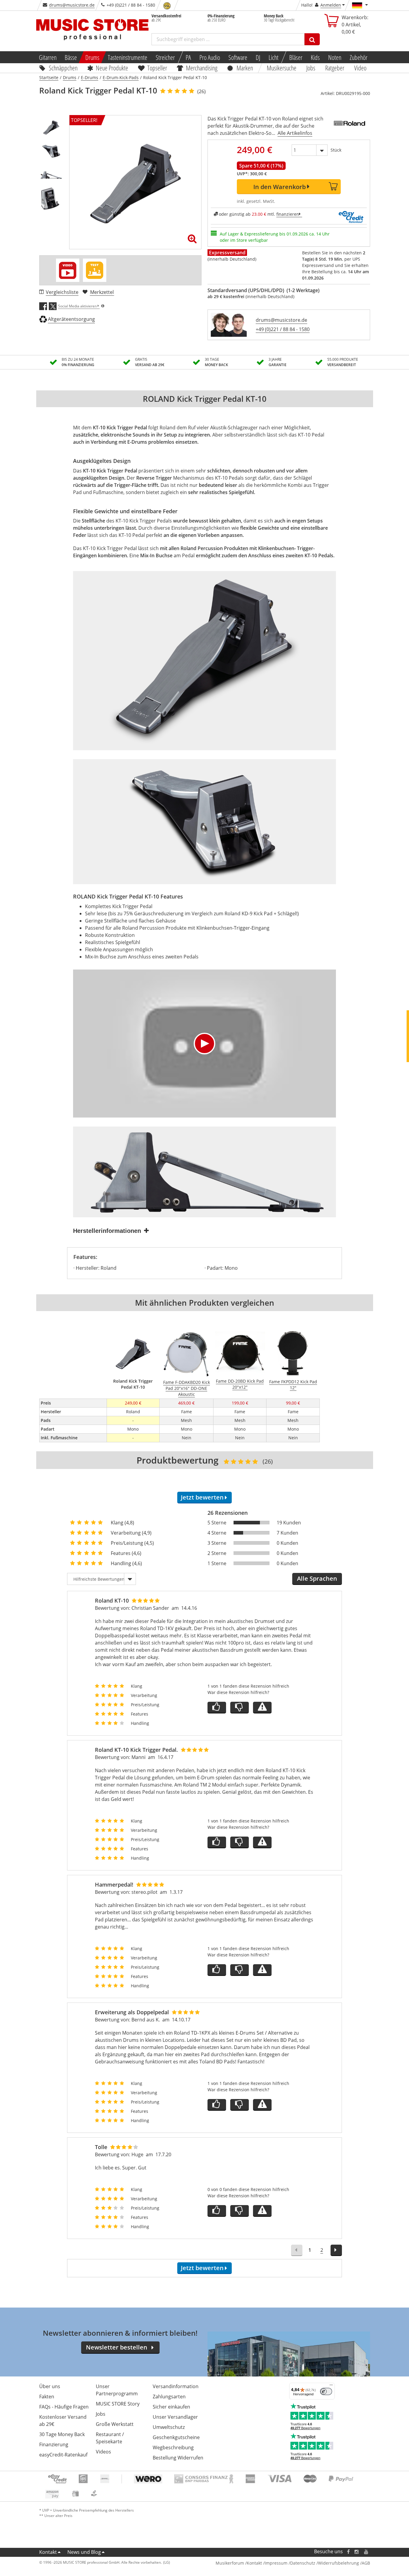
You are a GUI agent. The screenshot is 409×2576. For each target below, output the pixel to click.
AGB (366, 2563)
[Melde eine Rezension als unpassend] (262, 1708)
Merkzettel (102, 292)
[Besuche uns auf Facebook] (348, 2552)
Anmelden (331, 5)
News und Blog (84, 2552)
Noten (335, 57)
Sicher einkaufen (171, 2407)
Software (238, 57)
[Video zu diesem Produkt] (68, 270)
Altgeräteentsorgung (71, 319)
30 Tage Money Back (62, 2434)
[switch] (326, 2391)
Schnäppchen (63, 68)
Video (360, 68)
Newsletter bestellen (117, 2347)
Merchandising (202, 68)
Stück (336, 150)
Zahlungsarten (169, 2397)
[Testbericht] (95, 270)
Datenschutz (303, 2563)
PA (188, 57)
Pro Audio (210, 57)
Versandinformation (176, 2386)
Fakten (47, 2397)
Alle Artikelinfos (295, 133)
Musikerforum (230, 2563)
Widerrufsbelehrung (338, 2563)
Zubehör (359, 57)
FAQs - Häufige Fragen (64, 2407)
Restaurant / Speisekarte (110, 2438)
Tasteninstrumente (128, 57)
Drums (92, 57)
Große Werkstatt (115, 2424)
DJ (258, 57)
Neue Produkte (112, 68)
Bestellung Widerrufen (178, 2458)
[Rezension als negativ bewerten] (240, 1708)
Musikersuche (282, 68)
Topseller (157, 68)
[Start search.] (312, 39)
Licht (274, 57)
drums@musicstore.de (72, 5)
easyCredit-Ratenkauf (63, 2455)
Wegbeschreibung (173, 2447)
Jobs (311, 68)
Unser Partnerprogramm (117, 2390)
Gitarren (47, 57)
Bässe (71, 57)
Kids (315, 57)
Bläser (296, 57)
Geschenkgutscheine (176, 2437)
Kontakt (48, 2552)
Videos (103, 2452)
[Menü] (331, 2386)
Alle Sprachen (317, 1578)
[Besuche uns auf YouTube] (366, 2552)
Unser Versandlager (175, 2417)
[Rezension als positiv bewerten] (217, 1708)
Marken (245, 68)
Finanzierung (54, 2444)
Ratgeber (335, 68)
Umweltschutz (169, 2427)
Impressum (276, 2563)
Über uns (50, 2386)
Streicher (165, 57)
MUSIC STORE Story (118, 2404)
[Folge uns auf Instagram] (357, 2552)
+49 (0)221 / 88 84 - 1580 (283, 329)
